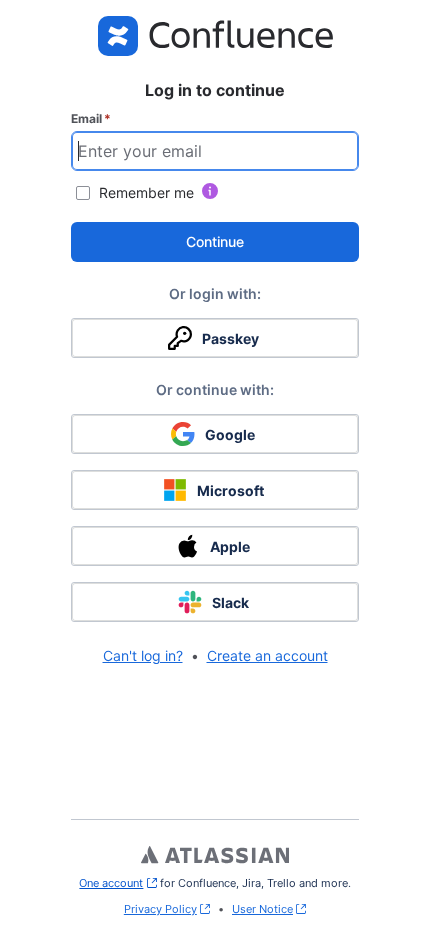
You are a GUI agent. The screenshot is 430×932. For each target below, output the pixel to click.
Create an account (267, 655)
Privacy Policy (160, 909)
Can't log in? (143, 655)
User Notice (262, 909)
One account (117, 883)
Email (91, 118)
